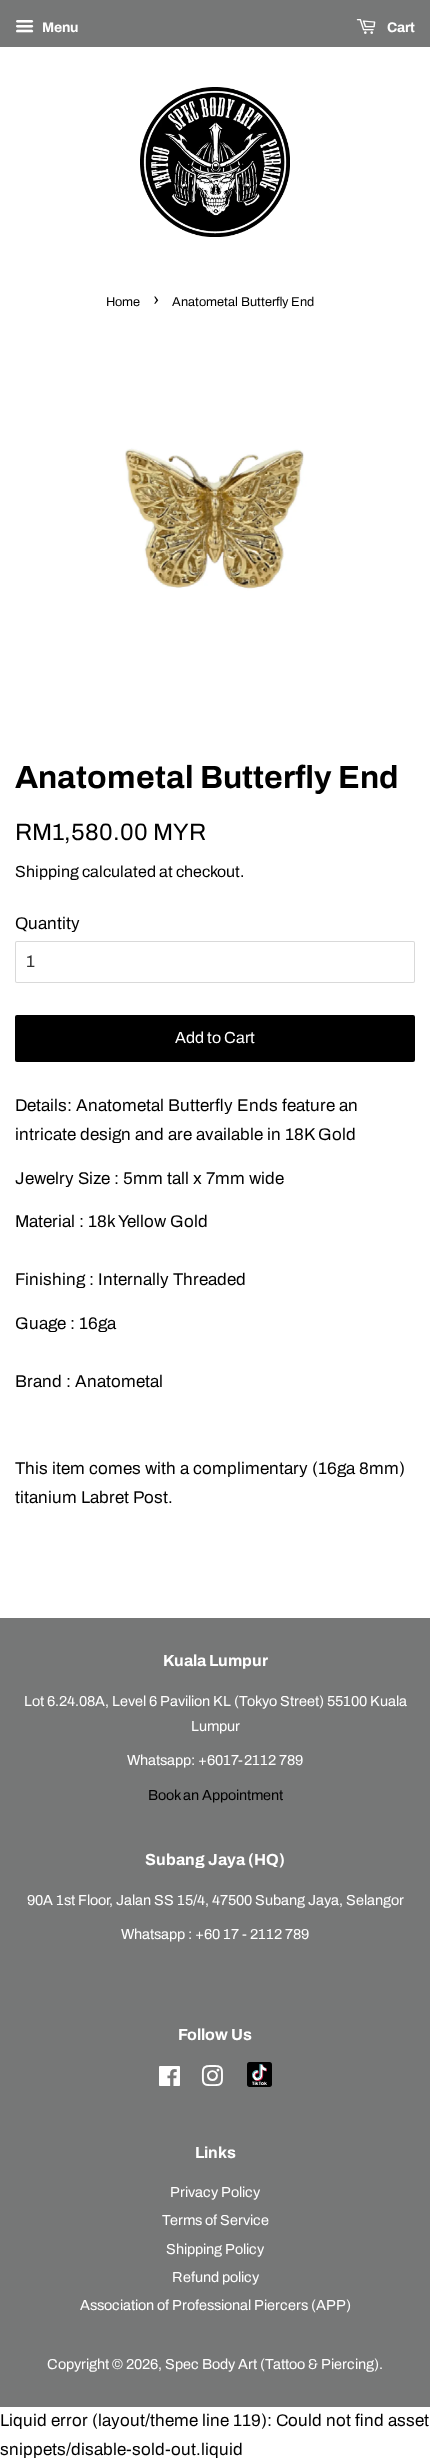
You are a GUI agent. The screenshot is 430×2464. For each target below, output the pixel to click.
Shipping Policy (215, 2249)
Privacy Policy (215, 2192)
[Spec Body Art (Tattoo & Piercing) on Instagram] (212, 2080)
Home (123, 302)
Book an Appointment (215, 1795)
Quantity (47, 923)
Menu (58, 27)
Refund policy (215, 2277)
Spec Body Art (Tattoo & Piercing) (272, 2364)
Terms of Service (215, 2220)
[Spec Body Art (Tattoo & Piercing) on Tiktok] (259, 2082)
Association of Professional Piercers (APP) (215, 2305)
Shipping (47, 871)
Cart (399, 27)
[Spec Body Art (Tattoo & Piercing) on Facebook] (169, 2080)
